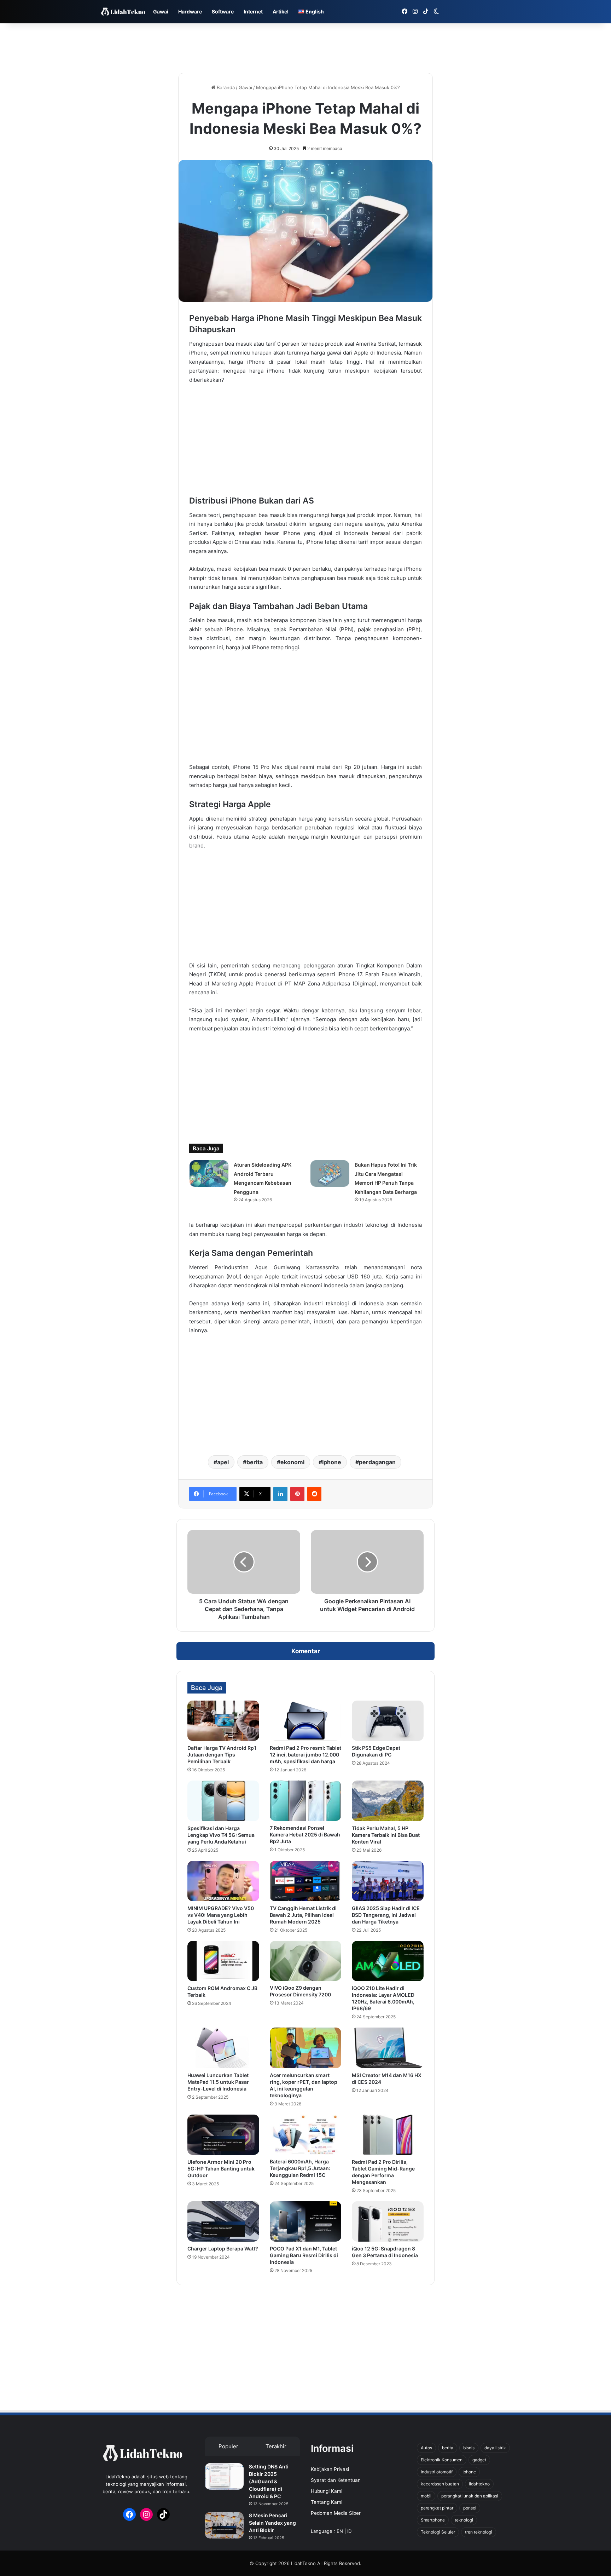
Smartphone (433, 2520)
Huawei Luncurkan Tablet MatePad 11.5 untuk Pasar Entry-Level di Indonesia (218, 2082)
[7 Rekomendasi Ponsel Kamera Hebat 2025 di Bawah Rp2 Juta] (306, 1801)
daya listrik (495, 2448)
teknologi (464, 2520)
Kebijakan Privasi (330, 2469)
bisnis (469, 2448)
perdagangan (377, 1462)
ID (349, 2531)
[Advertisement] (305, 46)
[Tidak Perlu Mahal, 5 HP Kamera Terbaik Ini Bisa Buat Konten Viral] (388, 1801)
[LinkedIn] (280, 1494)
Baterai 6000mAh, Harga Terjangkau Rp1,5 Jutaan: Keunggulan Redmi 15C (300, 2168)
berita (255, 1462)
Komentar (306, 1651)
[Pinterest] (297, 1494)
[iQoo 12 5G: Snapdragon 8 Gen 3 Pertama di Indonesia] (388, 2221)
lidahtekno (479, 2484)
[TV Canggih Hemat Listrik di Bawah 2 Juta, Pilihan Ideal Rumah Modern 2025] (306, 1881)
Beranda (225, 87)
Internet (253, 11)
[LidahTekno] (123, 12)
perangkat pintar (437, 2508)
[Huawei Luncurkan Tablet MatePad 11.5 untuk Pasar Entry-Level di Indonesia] (223, 2048)
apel (223, 1462)
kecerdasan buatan (440, 2484)
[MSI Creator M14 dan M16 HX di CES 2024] (388, 2048)
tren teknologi (479, 2532)
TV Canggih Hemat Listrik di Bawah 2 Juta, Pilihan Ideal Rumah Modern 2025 (303, 1915)
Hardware (190, 11)
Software (223, 11)
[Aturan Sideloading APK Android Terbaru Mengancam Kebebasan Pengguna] (209, 1174)
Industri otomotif (437, 2472)
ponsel (470, 2508)
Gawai (161, 11)
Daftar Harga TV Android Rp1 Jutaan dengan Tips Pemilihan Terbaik (222, 1755)
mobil (426, 2496)
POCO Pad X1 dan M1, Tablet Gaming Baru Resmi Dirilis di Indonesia (304, 2255)
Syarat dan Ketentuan (336, 2480)
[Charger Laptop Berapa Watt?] (223, 2221)
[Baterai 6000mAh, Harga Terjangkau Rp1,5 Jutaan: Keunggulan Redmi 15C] (306, 2135)
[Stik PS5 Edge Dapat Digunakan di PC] (388, 1721)
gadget (479, 2460)
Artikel (281, 11)
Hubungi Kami (327, 2491)
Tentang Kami (327, 2502)
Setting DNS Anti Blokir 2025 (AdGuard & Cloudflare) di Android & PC (269, 2481)
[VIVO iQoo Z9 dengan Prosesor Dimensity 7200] (306, 1961)
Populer (228, 2446)
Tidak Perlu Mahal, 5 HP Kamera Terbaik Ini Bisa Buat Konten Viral (386, 1835)
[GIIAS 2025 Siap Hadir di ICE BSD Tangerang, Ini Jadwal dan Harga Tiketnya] (388, 1881)
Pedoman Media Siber (336, 2513)
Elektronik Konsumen (442, 2460)
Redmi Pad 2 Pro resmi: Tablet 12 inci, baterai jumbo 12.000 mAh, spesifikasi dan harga (305, 1755)
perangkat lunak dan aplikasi (470, 2496)
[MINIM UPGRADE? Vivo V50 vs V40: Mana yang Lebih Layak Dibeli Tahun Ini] (223, 1881)
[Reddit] (314, 1494)
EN (340, 2531)
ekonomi (292, 1462)
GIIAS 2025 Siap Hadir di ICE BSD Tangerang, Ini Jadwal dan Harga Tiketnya (386, 1915)
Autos (426, 2448)
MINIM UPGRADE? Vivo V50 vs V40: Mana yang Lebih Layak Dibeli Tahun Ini (221, 1915)
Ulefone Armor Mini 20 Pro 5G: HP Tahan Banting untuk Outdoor (221, 2169)
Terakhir (276, 2446)
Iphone (332, 1462)
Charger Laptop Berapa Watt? (223, 2249)
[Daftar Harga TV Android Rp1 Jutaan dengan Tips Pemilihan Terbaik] (223, 1721)
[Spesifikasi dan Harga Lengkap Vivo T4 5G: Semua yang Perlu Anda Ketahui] (223, 1801)
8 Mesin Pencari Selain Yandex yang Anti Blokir (272, 2523)
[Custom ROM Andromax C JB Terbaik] (223, 1961)
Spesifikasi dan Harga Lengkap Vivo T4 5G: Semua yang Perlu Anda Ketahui (221, 1835)
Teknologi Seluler (438, 2532)
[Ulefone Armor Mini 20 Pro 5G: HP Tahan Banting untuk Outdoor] (223, 2135)
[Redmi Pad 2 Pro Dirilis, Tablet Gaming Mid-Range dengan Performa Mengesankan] (388, 2135)
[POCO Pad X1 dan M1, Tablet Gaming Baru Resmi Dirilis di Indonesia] (306, 2221)
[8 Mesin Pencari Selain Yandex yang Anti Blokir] (224, 2525)
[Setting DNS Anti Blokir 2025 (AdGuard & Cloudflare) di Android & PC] (224, 2476)
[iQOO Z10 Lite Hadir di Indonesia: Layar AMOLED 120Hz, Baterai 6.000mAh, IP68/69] (388, 1961)
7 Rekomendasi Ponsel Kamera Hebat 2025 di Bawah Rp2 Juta (305, 1835)
